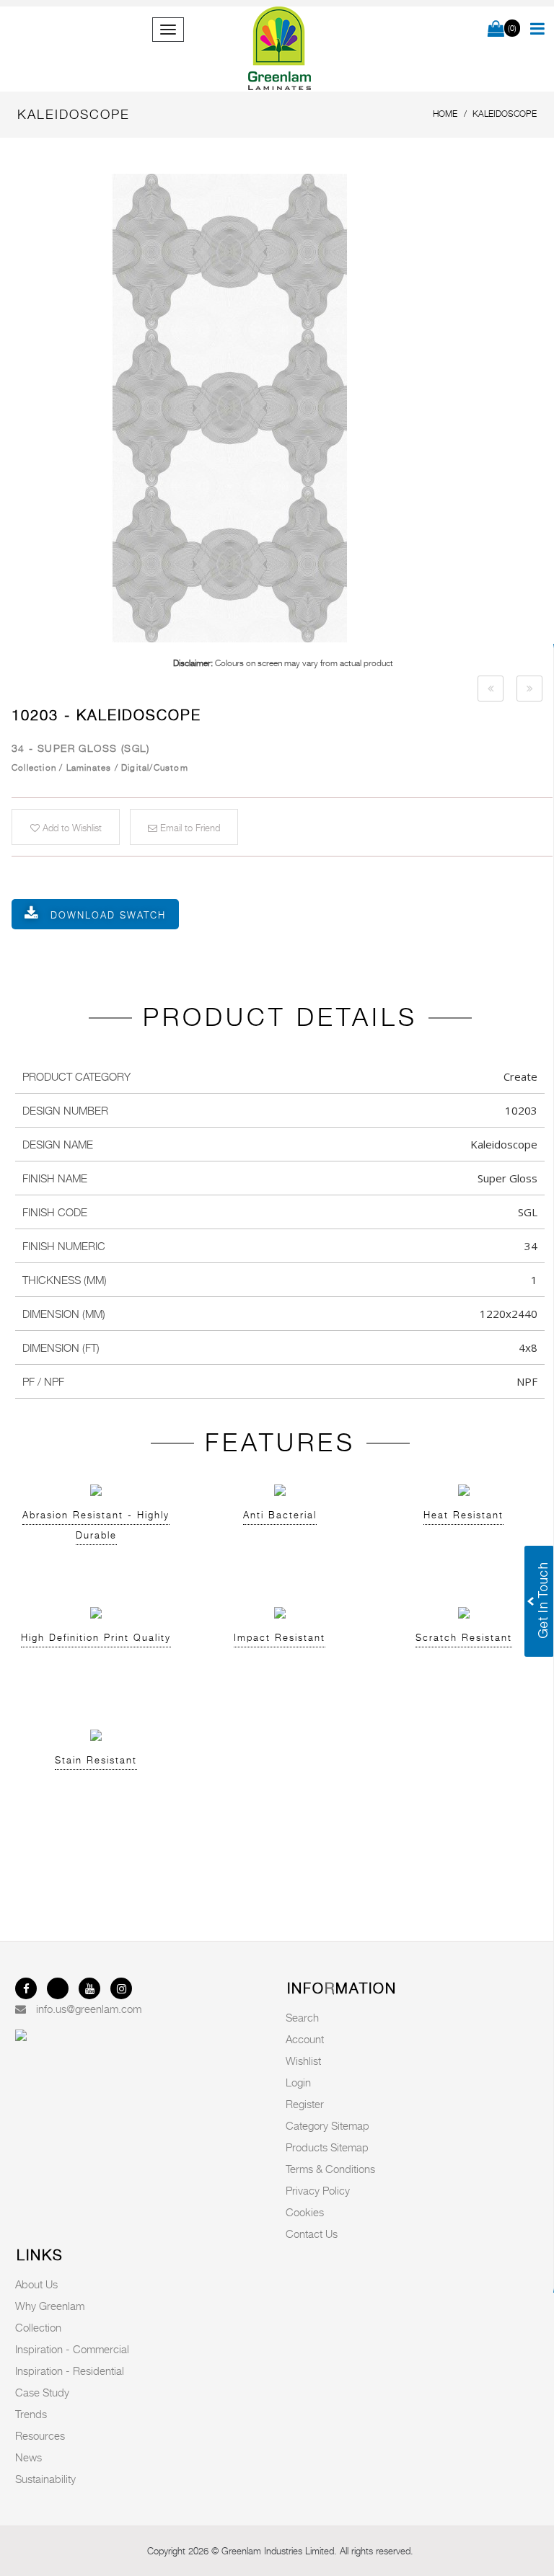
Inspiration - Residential (70, 2371)
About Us (36, 2284)
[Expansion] (491, 689)
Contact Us (312, 2234)
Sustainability (45, 2479)
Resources (40, 2435)
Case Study (42, 2392)
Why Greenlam (50, 2306)
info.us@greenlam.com (89, 2009)
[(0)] (496, 30)
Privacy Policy (318, 2190)
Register (305, 2104)
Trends (31, 2414)
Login (298, 2082)
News (28, 2457)
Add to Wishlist (71, 828)
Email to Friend (189, 828)
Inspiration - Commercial (72, 2349)
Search (302, 2017)
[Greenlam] (280, 49)
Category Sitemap (327, 2125)
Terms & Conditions (330, 2169)
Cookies (305, 2212)
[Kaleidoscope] (283, 408)
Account (305, 2039)
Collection (38, 2327)
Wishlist (303, 2061)
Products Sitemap (327, 2147)
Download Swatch (108, 915)
